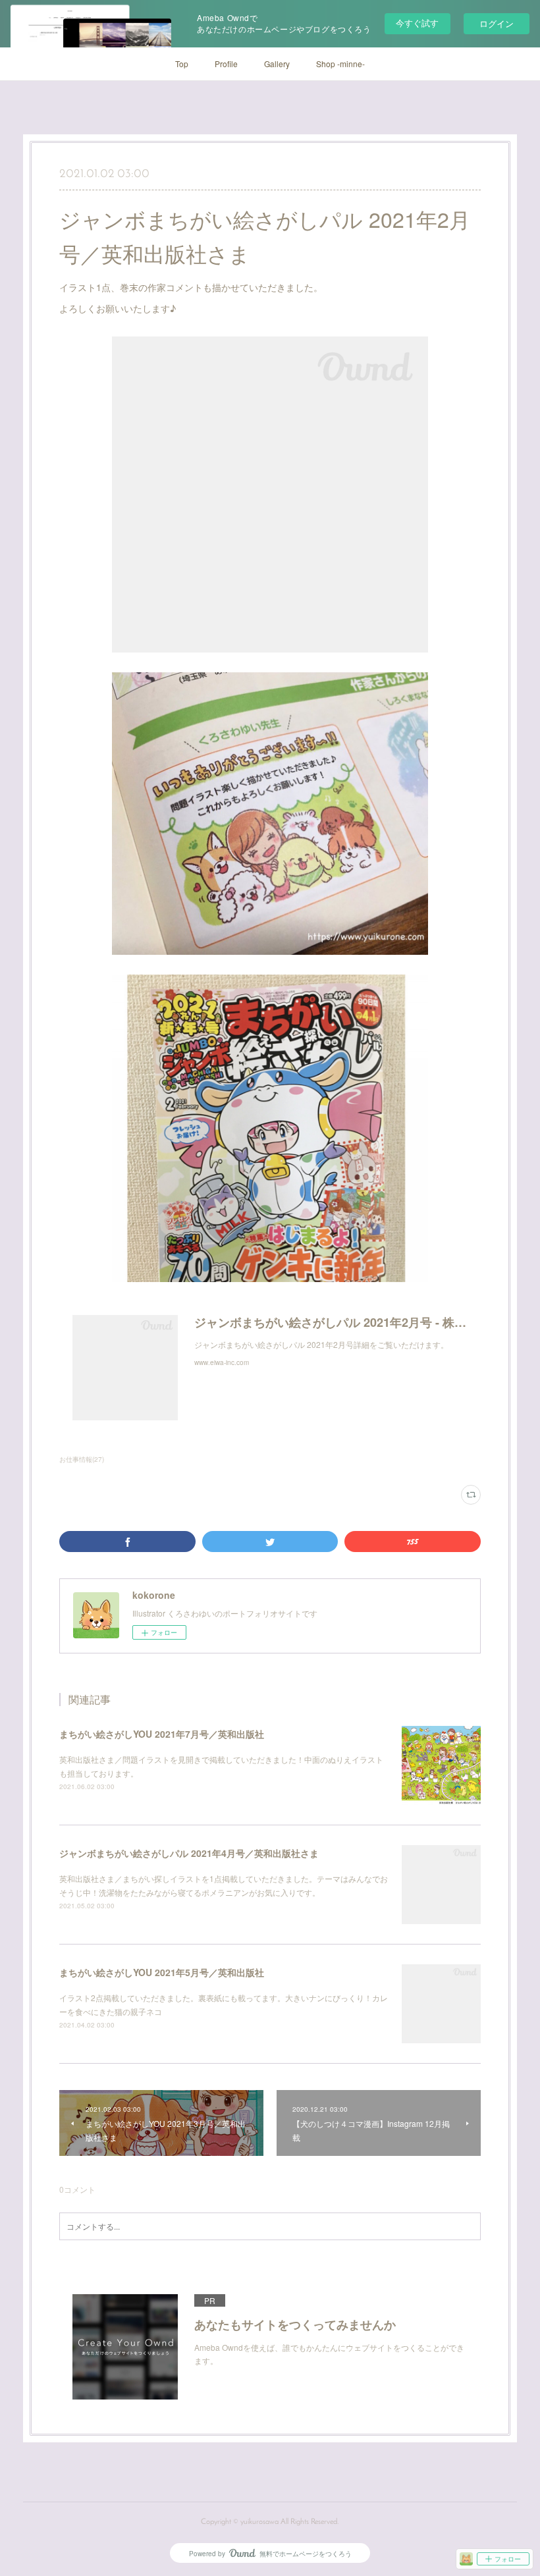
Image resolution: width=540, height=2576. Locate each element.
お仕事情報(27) (82, 1459)
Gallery (277, 64)
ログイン (497, 23)
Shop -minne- (340, 64)
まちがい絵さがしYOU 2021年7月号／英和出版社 (162, 1734)
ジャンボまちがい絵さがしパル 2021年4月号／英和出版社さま (189, 1853)
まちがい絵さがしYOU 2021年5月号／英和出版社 (162, 1972)
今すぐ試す (417, 23)
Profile (226, 64)
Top (182, 64)
